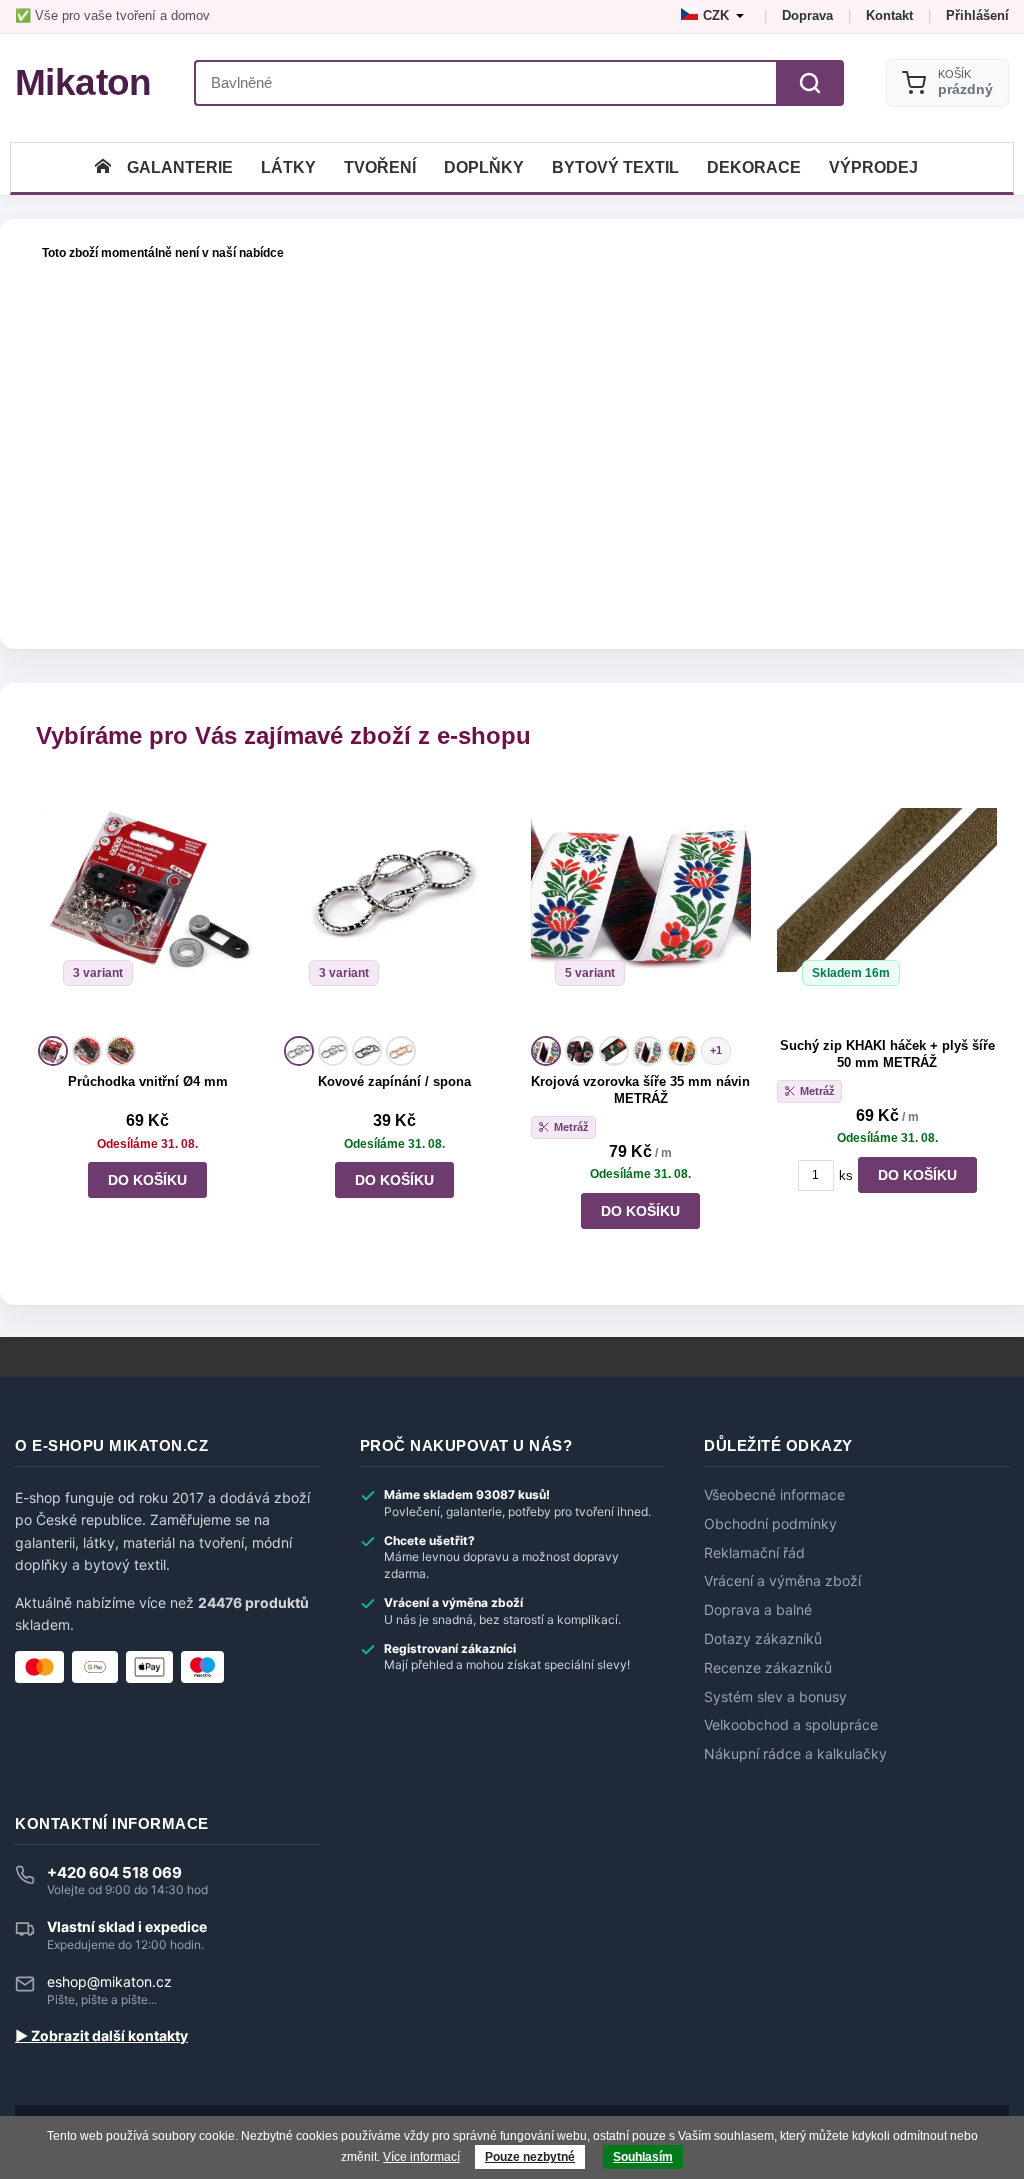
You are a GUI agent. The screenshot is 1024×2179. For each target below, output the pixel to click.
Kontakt (889, 15)
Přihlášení (977, 15)
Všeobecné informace (774, 1495)
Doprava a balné (758, 1610)
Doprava (807, 15)
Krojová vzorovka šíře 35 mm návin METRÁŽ (640, 1090)
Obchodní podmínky (770, 1524)
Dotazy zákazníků (763, 1639)
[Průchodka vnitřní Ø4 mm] (148, 905)
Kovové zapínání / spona (394, 1081)
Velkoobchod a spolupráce (791, 1725)
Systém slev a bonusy (775, 1697)
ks (846, 1175)
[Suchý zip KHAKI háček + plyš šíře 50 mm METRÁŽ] (887, 905)
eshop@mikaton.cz (109, 1981)
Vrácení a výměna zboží (782, 1581)
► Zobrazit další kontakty (101, 2036)
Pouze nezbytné (530, 2157)
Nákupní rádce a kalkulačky (795, 1754)
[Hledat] (810, 83)
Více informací (421, 2157)
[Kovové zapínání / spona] (394, 905)
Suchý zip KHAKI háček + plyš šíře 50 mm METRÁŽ (887, 1054)
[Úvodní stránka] (103, 167)
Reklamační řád (754, 1553)
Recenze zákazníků (768, 1668)
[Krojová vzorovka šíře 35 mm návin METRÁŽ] (641, 905)
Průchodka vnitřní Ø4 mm (148, 1081)
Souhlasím (643, 2157)
